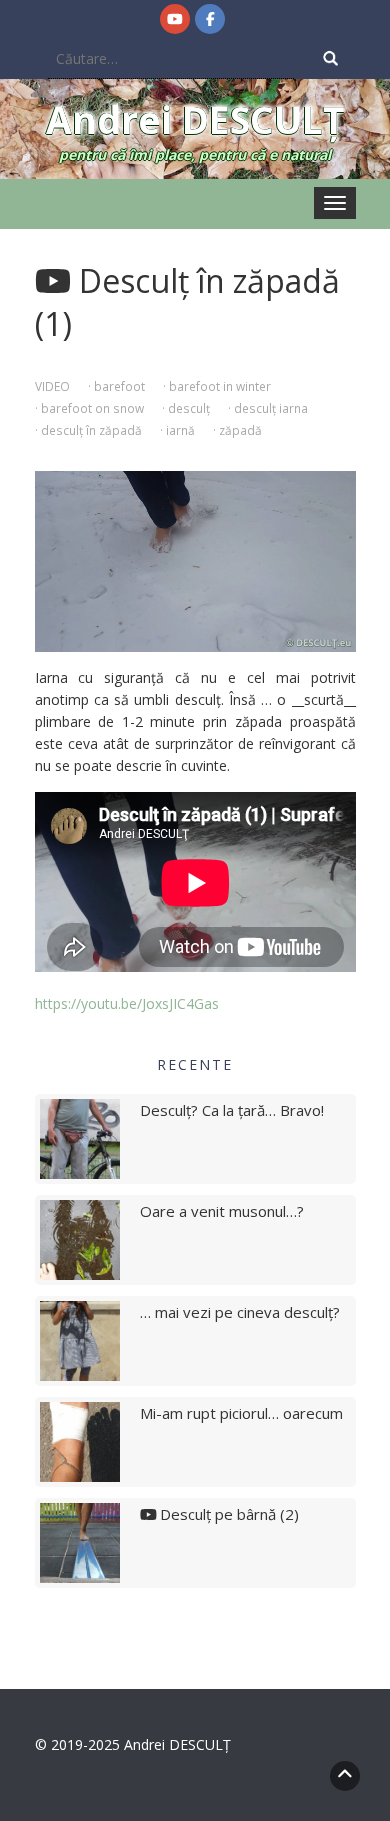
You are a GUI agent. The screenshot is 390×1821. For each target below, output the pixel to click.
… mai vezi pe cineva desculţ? (240, 1312)
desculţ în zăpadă (91, 430)
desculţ (189, 408)
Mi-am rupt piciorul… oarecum (241, 1413)
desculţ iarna (271, 408)
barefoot (119, 386)
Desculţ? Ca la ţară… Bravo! (232, 1110)
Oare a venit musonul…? (222, 1211)
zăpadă (240, 430)
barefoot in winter (220, 386)
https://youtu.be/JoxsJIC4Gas (127, 1003)
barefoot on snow (92, 408)
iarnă (180, 430)
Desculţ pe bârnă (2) (227, 1514)
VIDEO (52, 386)
